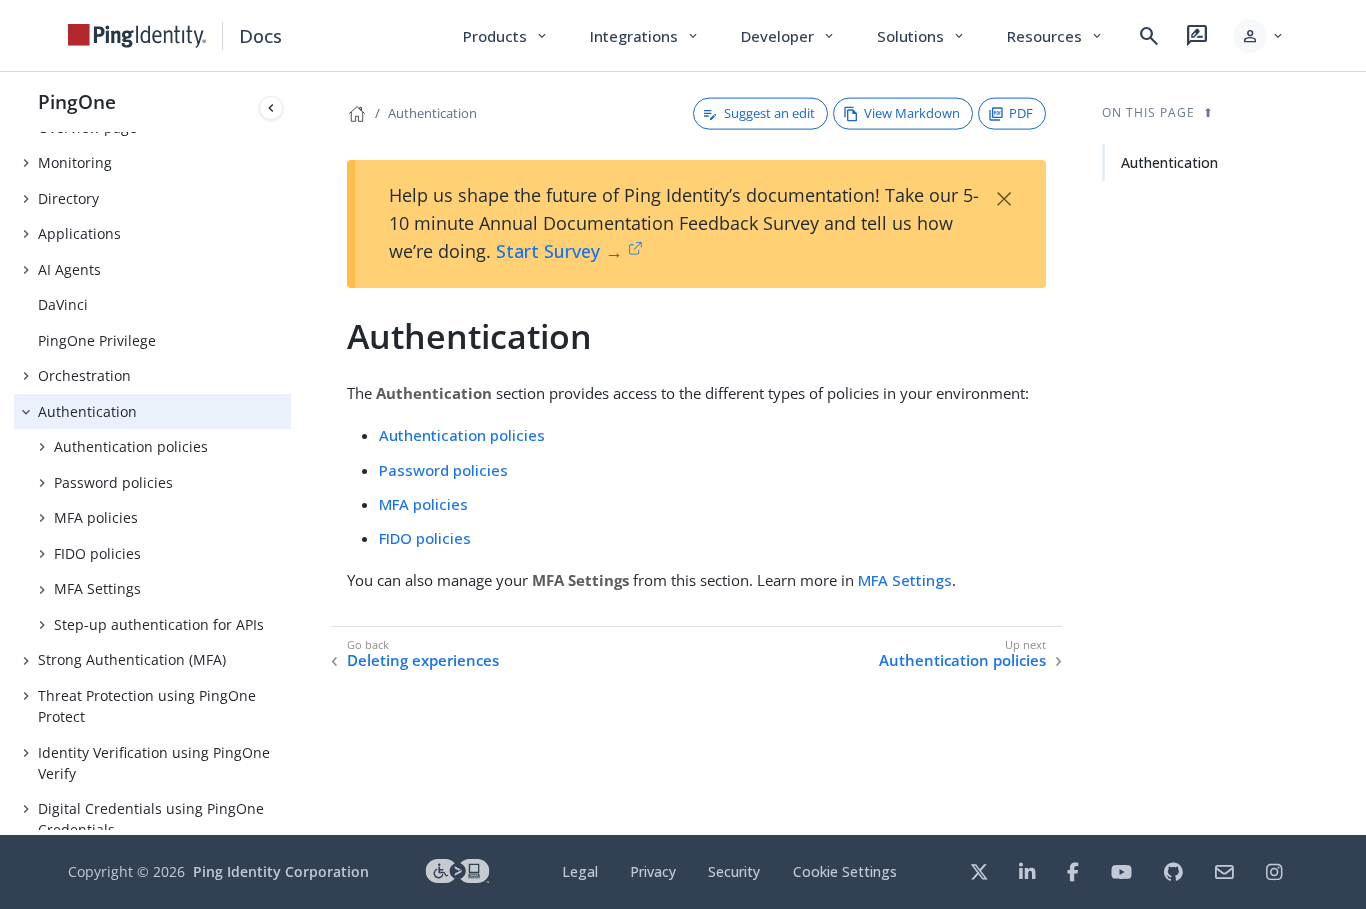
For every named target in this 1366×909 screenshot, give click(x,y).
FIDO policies (97, 553)
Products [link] (506, 36)
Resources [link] (1056, 36)
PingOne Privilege (97, 340)
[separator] (291, 453)
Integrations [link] (645, 36)
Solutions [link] (922, 36)
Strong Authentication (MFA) (132, 659)
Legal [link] (580, 871)
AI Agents (69, 269)
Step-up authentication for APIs (159, 624)
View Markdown (912, 113)
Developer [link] (789, 36)
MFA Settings (97, 588)
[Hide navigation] (271, 108)
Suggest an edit (769, 113)
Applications (79, 233)
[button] (1259, 36)
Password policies (113, 482)
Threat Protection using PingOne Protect (147, 706)
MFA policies (96, 517)
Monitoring (75, 162)
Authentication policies (131, 446)
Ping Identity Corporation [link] (281, 871)
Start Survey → (559, 251)
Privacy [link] (653, 871)
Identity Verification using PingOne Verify (154, 763)
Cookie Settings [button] (845, 871)
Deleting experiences (423, 660)
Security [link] (734, 871)
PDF (1021, 113)
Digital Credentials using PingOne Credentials (151, 819)
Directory (68, 198)
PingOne (77, 101)
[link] (137, 36)
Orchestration (84, 375)
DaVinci (63, 304)
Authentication (87, 411)
